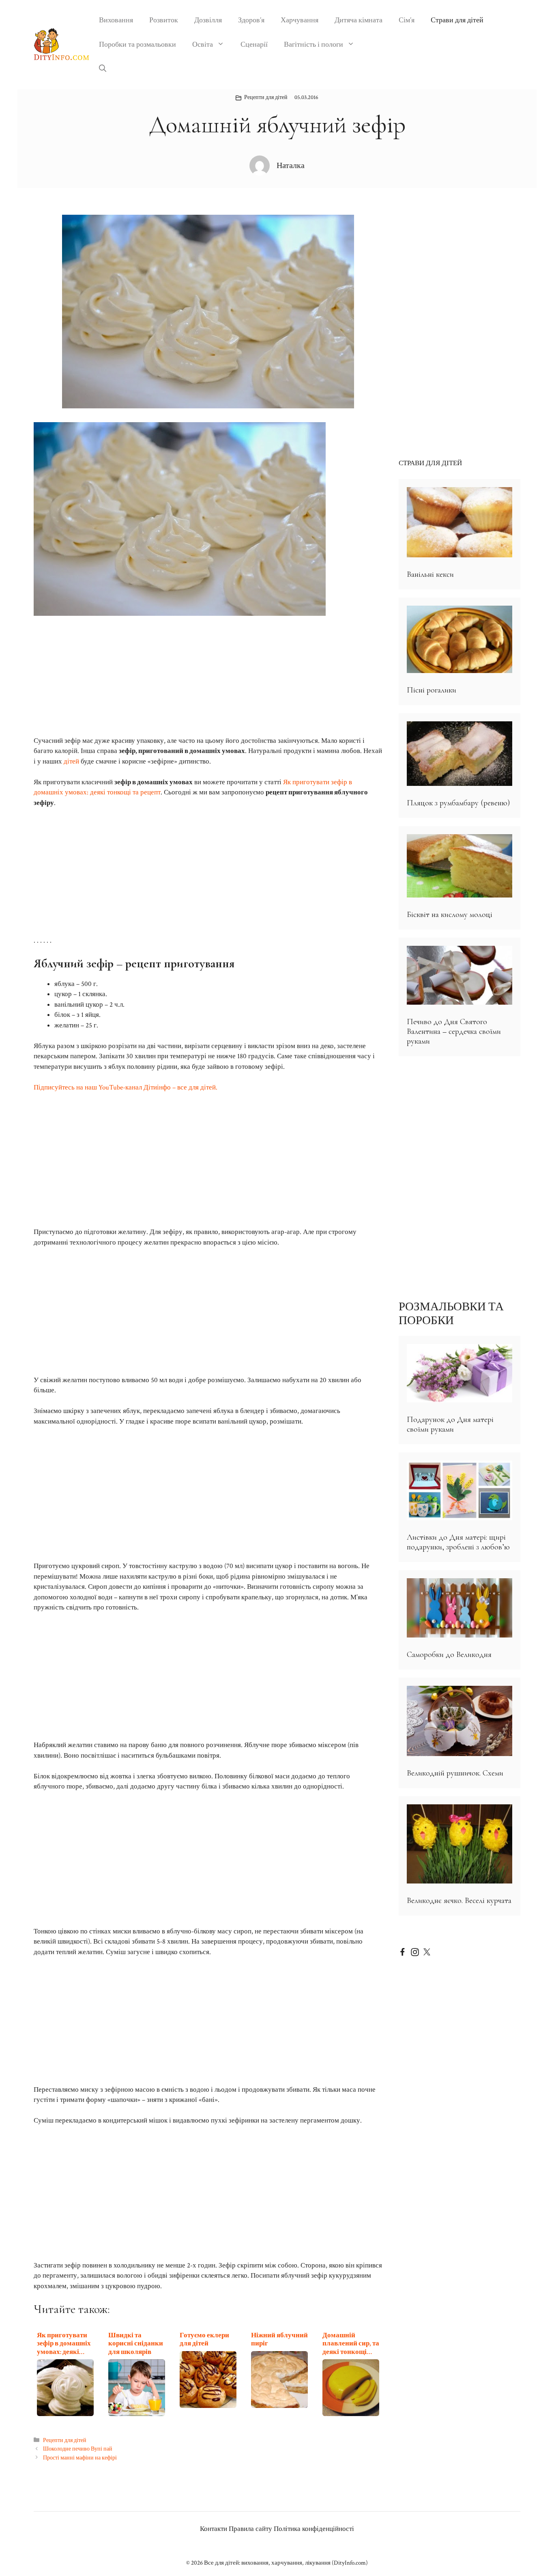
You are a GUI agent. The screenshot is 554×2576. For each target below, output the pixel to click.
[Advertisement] (208, 676)
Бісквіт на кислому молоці (450, 915)
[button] (103, 69)
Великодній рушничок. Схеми (455, 1773)
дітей (71, 762)
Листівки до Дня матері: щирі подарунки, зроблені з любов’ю (458, 1542)
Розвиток (164, 20)
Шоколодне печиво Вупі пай (78, 2449)
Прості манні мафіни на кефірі (80, 2458)
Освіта (203, 44)
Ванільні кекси (430, 574)
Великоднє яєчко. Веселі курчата (459, 1901)
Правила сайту (250, 2529)
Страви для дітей (457, 20)
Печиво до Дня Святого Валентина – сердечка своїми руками (454, 1031)
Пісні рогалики (432, 690)
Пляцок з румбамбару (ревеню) (458, 803)
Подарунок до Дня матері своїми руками (450, 1424)
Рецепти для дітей (266, 97)
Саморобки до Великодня (449, 1655)
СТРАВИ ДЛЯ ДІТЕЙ (430, 463)
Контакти (214, 2529)
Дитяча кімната (359, 20)
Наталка (291, 166)
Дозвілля (208, 20)
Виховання (116, 20)
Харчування (300, 20)
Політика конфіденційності (314, 2529)
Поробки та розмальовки (137, 44)
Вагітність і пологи (314, 44)
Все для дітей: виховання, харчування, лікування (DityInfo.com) (286, 2563)
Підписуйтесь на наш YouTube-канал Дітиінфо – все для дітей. (126, 1087)
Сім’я (407, 20)
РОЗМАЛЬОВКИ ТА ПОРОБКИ (451, 1314)
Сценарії (254, 44)
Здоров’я (251, 20)
